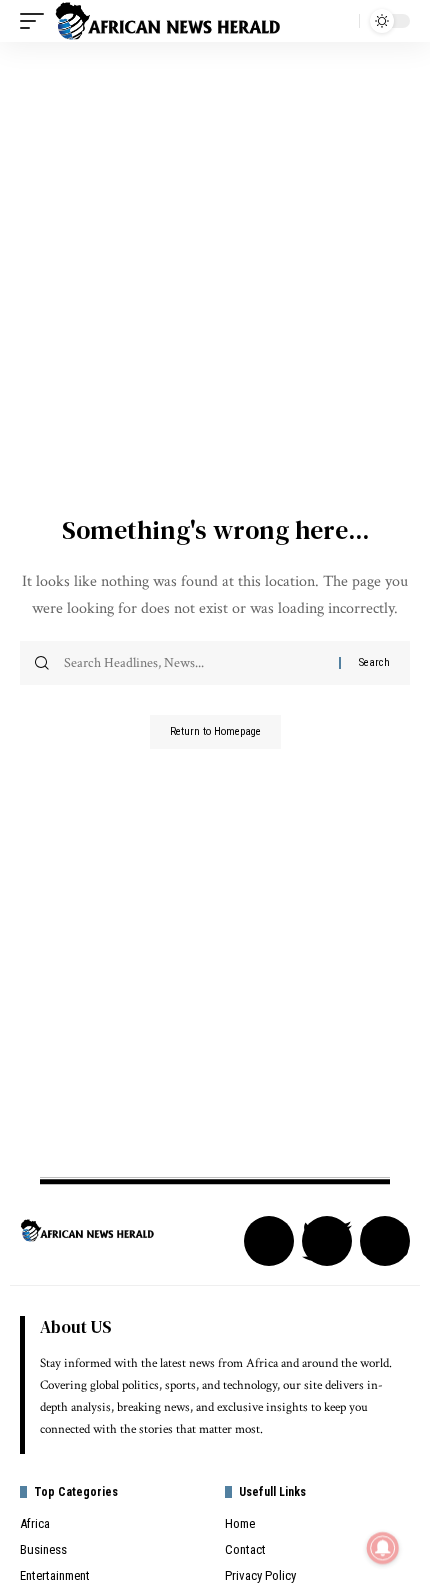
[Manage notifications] (383, 1548)
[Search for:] (194, 663)
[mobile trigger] (37, 21)
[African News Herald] (168, 21)
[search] (339, 21)
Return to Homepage (215, 731)
